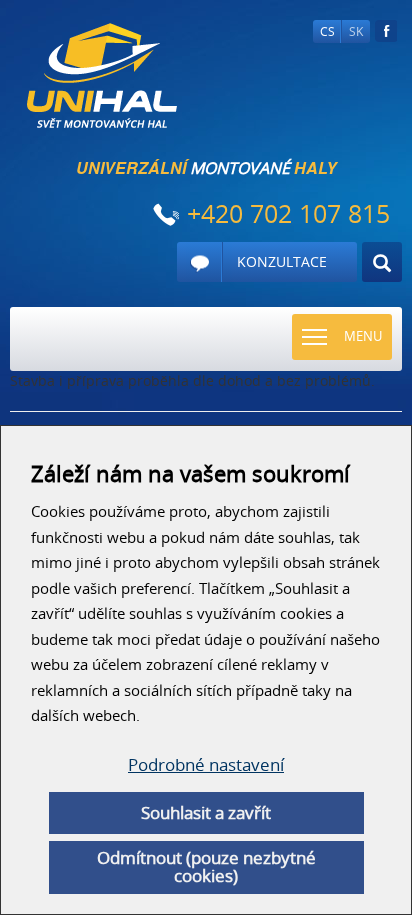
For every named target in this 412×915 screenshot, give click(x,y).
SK (356, 31)
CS (327, 31)
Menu (363, 336)
